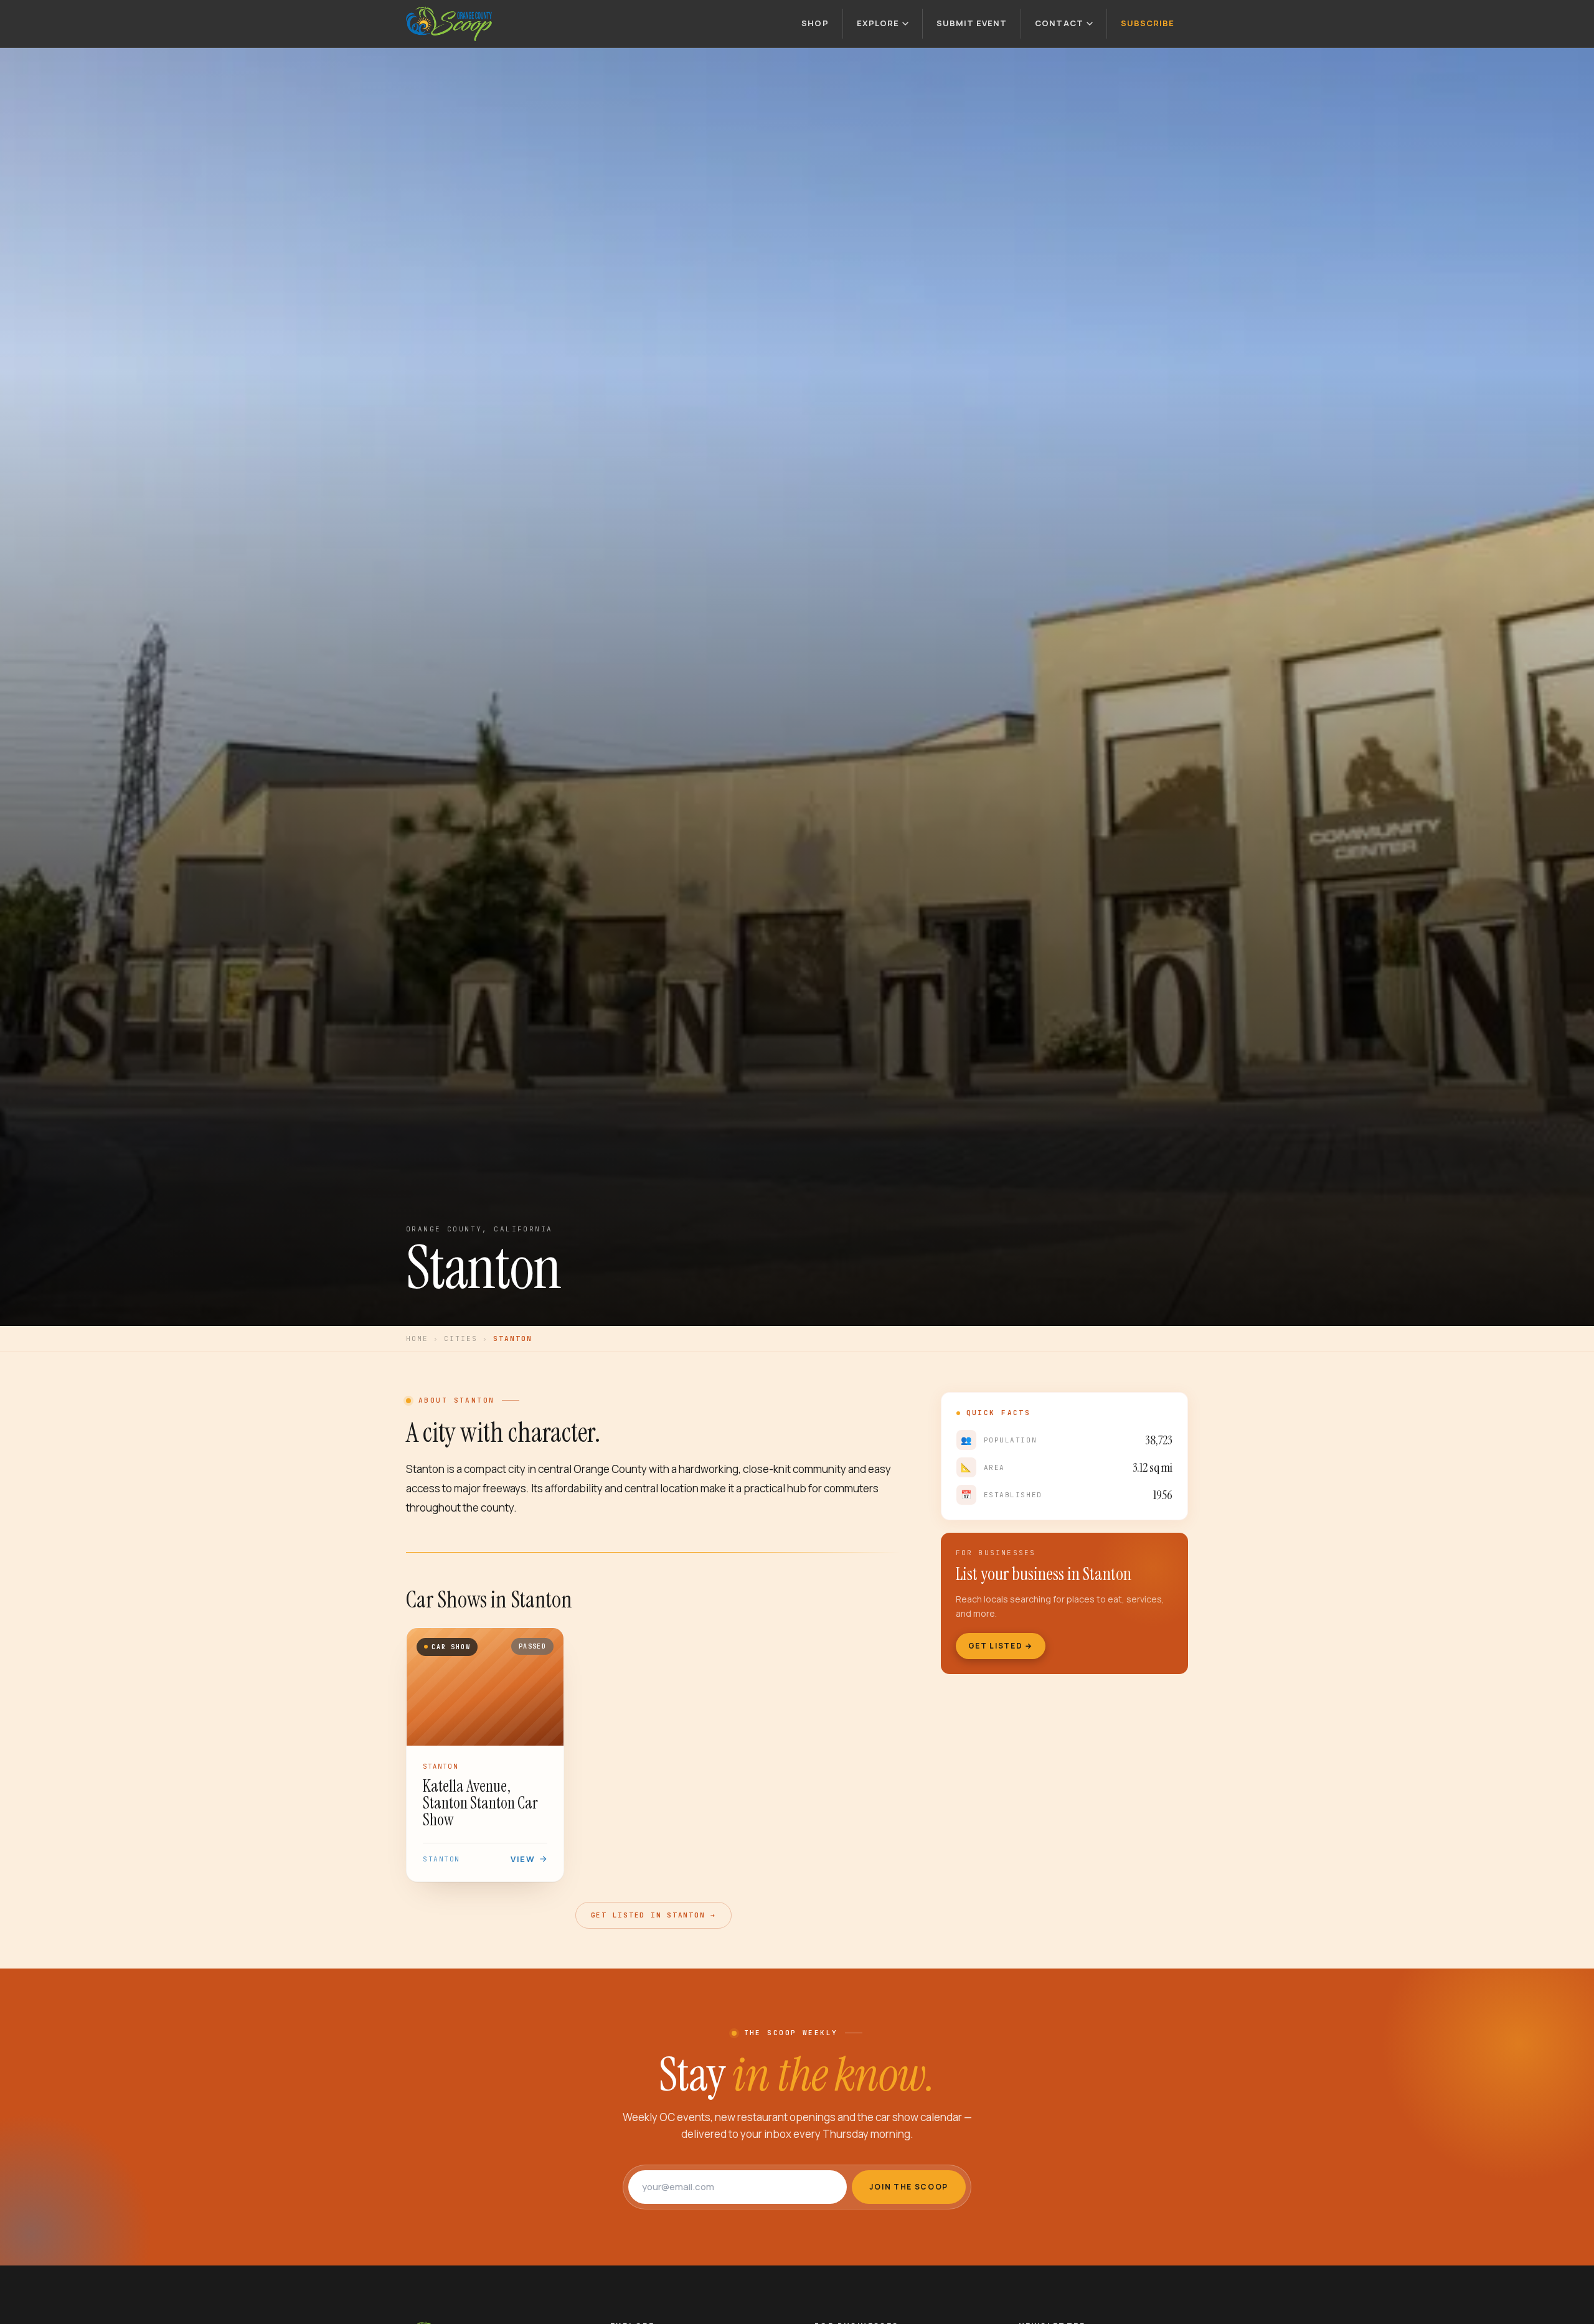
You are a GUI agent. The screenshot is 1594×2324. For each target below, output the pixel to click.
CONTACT (1059, 23)
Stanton (441, 1859)
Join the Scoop (909, 2187)
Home (417, 1338)
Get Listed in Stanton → (653, 1915)
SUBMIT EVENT (972, 23)
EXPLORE (878, 23)
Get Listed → (1001, 1646)
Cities (461, 1338)
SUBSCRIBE (1148, 23)
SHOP (815, 23)
